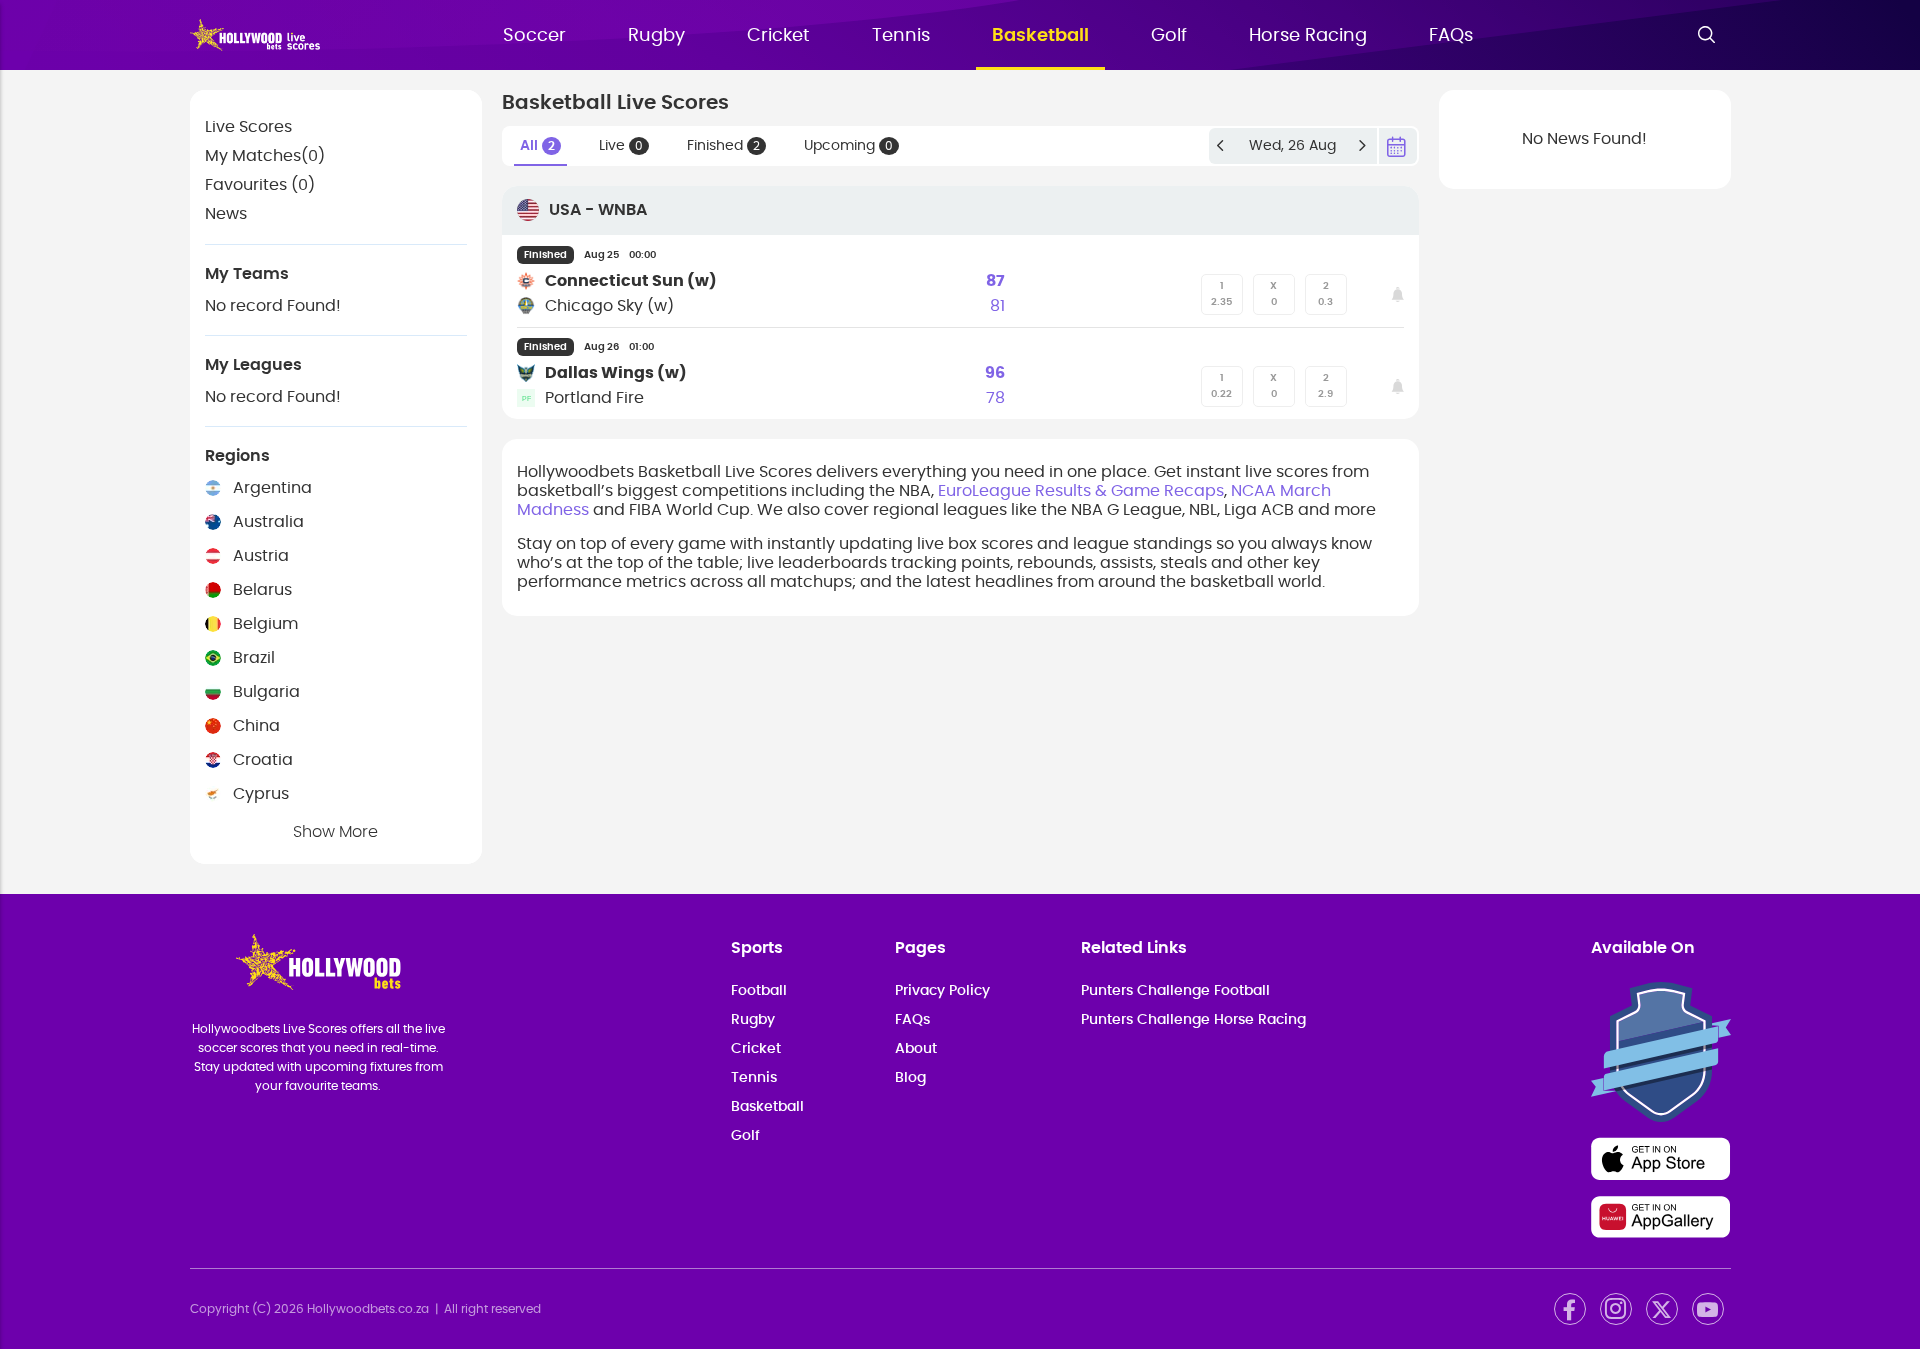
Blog (910, 1078)
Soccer (534, 36)
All (537, 146)
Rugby (656, 36)
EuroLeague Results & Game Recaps (1081, 491)
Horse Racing (1308, 36)
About (916, 1049)
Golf (1169, 36)
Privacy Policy (942, 991)
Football (759, 991)
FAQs (1451, 36)
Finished (723, 146)
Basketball (1040, 36)
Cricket (778, 36)
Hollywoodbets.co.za (368, 1309)
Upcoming (848, 146)
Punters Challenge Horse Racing (1193, 1020)
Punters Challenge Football (1175, 991)
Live (621, 146)
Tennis (901, 36)
